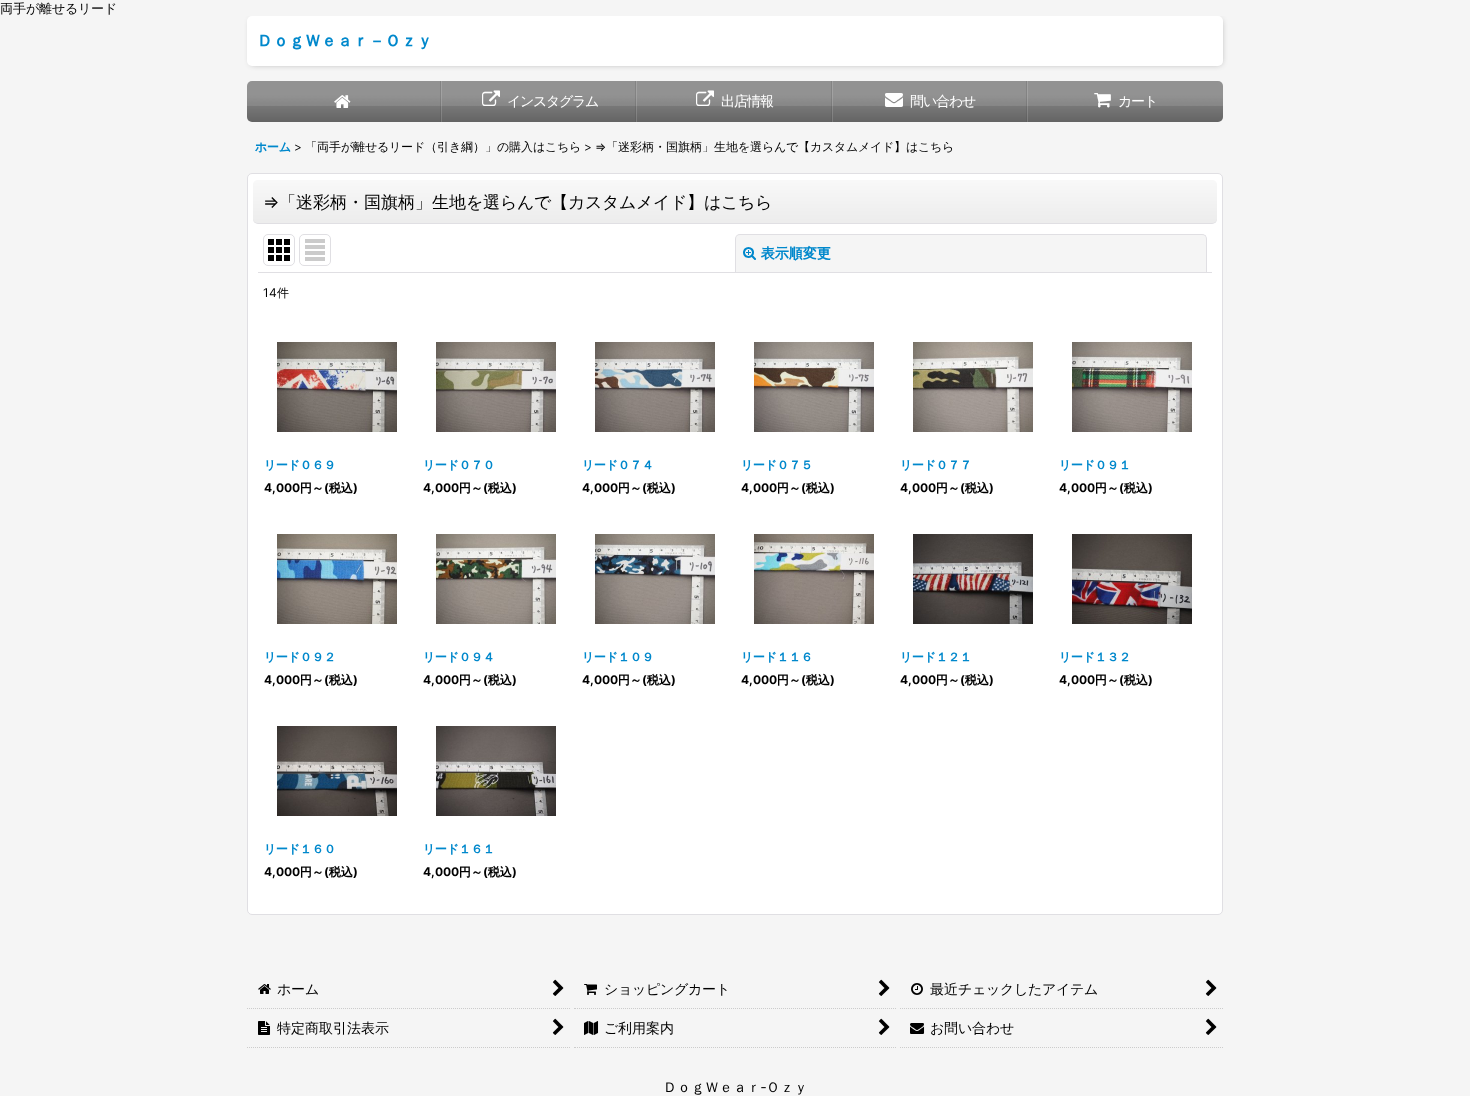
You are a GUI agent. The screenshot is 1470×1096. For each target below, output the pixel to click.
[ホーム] (344, 101)
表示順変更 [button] (796, 252)
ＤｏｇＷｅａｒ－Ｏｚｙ (345, 40)
